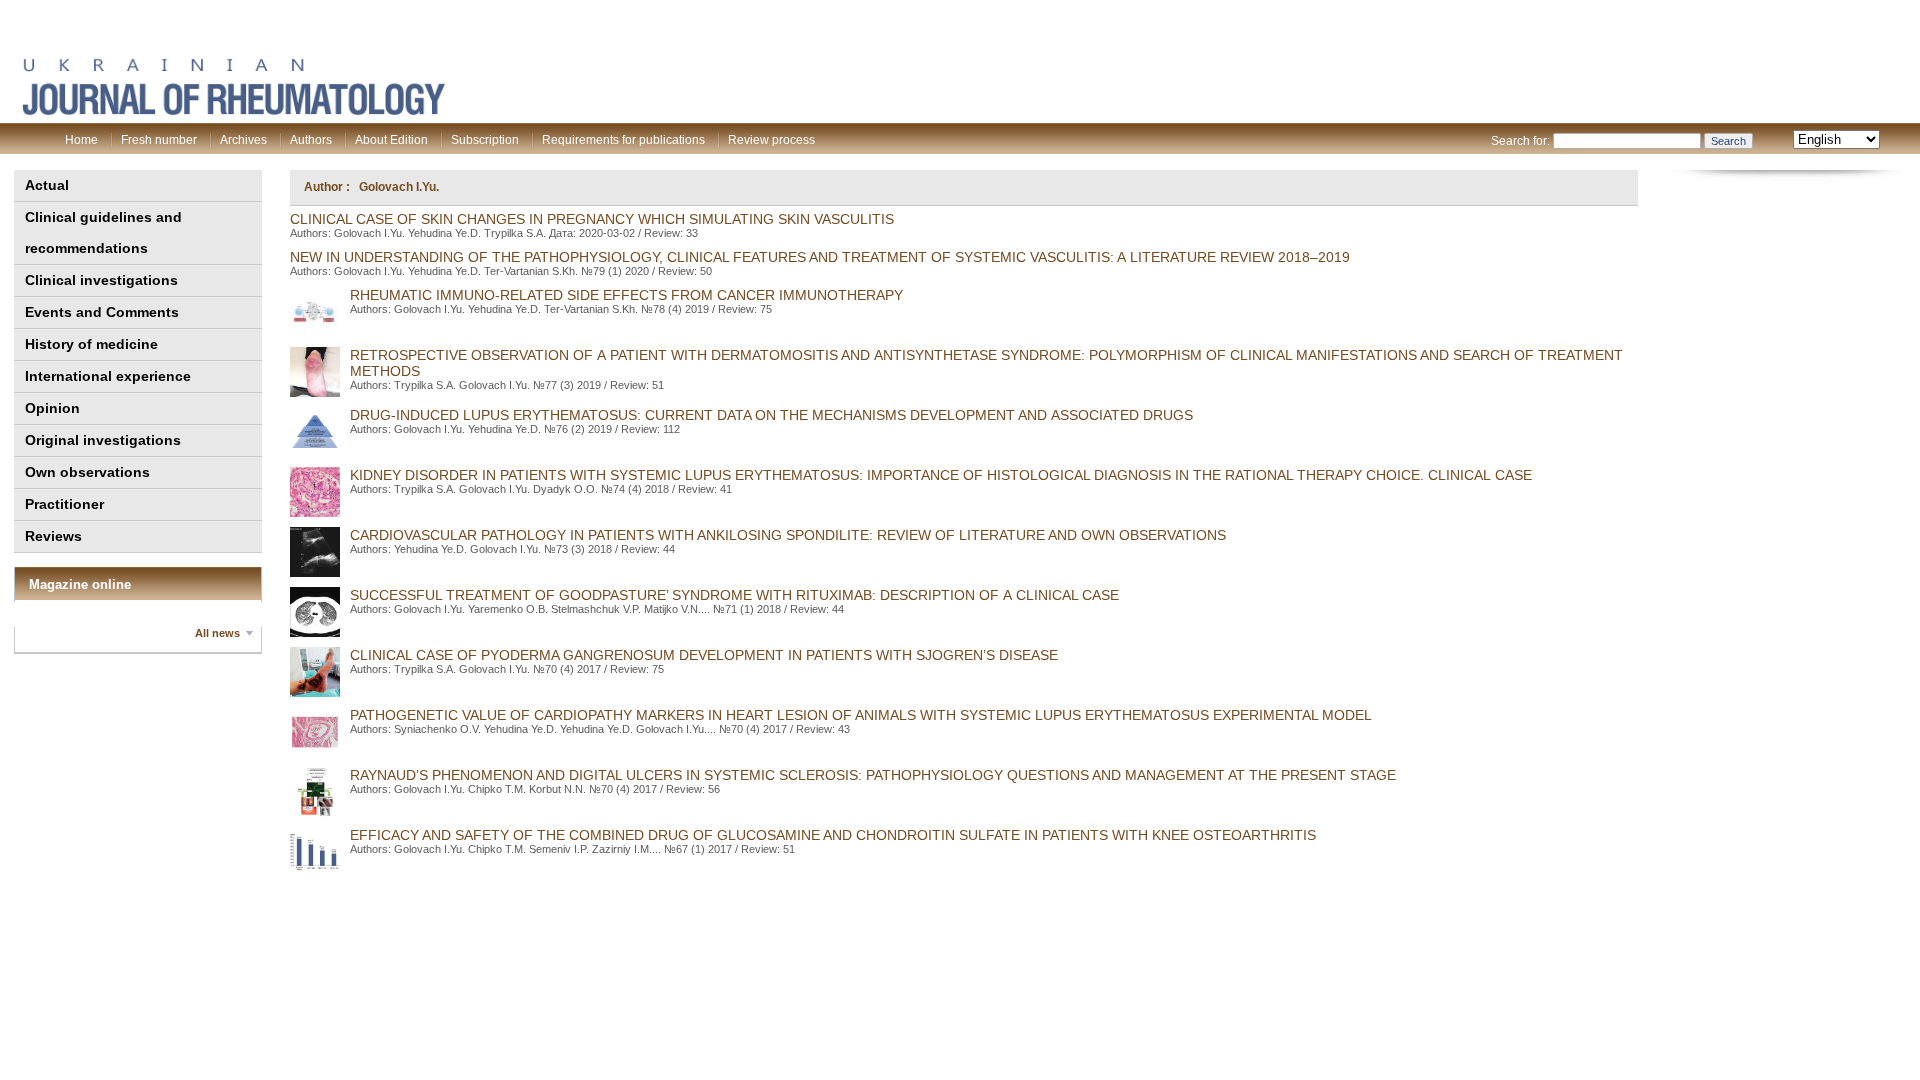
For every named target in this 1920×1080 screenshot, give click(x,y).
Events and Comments (102, 312)
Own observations (87, 472)
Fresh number (159, 140)
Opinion (52, 408)
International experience (108, 376)
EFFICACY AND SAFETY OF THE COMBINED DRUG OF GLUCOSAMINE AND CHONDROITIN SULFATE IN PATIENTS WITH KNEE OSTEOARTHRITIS (833, 835)
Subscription (485, 140)
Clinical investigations (101, 280)
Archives (243, 140)
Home (81, 140)
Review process (771, 140)
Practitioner (64, 504)
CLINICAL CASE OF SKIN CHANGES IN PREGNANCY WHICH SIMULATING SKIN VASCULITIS (592, 219)
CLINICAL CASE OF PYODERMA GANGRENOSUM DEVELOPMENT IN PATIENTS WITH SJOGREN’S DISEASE (704, 655)
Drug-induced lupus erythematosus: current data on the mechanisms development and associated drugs (771, 415)
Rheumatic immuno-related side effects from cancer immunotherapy (626, 295)
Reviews (53, 536)
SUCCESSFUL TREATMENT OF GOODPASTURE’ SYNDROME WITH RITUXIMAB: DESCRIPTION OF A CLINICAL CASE (734, 595)
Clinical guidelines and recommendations (103, 232)
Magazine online (80, 584)
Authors (311, 140)
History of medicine (91, 344)
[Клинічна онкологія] (233, 111)
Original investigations (103, 440)
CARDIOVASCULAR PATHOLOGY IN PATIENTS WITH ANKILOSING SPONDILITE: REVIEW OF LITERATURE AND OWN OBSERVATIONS (788, 535)
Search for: (1520, 141)
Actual (47, 185)
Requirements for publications (623, 140)
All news (217, 633)
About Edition (391, 140)
